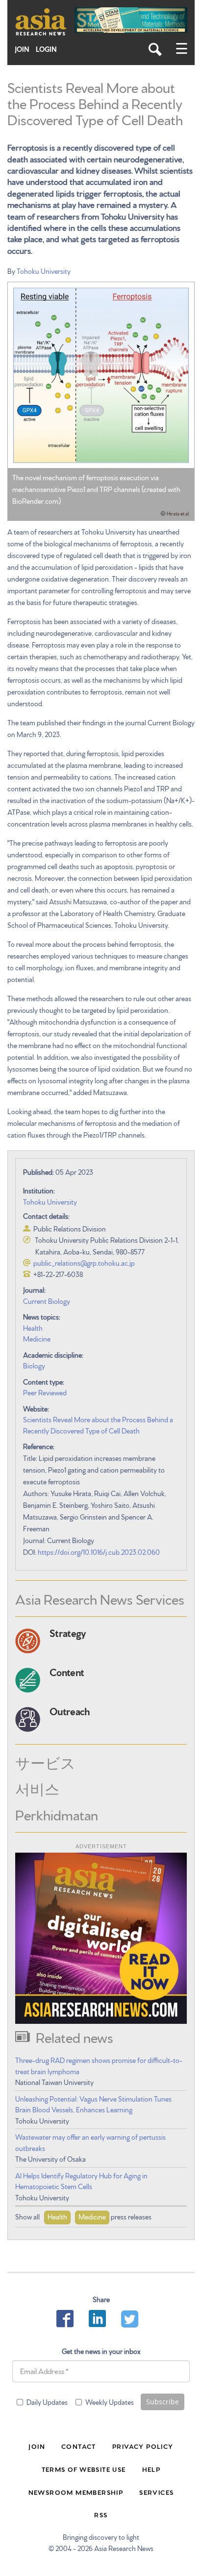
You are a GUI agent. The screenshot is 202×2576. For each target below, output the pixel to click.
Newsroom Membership (76, 2492)
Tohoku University (44, 271)
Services (156, 2492)
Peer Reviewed (45, 1392)
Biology (34, 1366)
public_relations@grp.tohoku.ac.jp (84, 1263)
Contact (79, 2446)
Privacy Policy (143, 2446)
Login (46, 49)
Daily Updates (47, 2402)
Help (151, 2469)
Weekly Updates (110, 2402)
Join (22, 49)
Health (33, 1328)
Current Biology (47, 1301)
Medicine (37, 1339)
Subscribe (163, 2402)
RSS (101, 2514)
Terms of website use (84, 2469)
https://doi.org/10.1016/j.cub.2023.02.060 (99, 1552)
